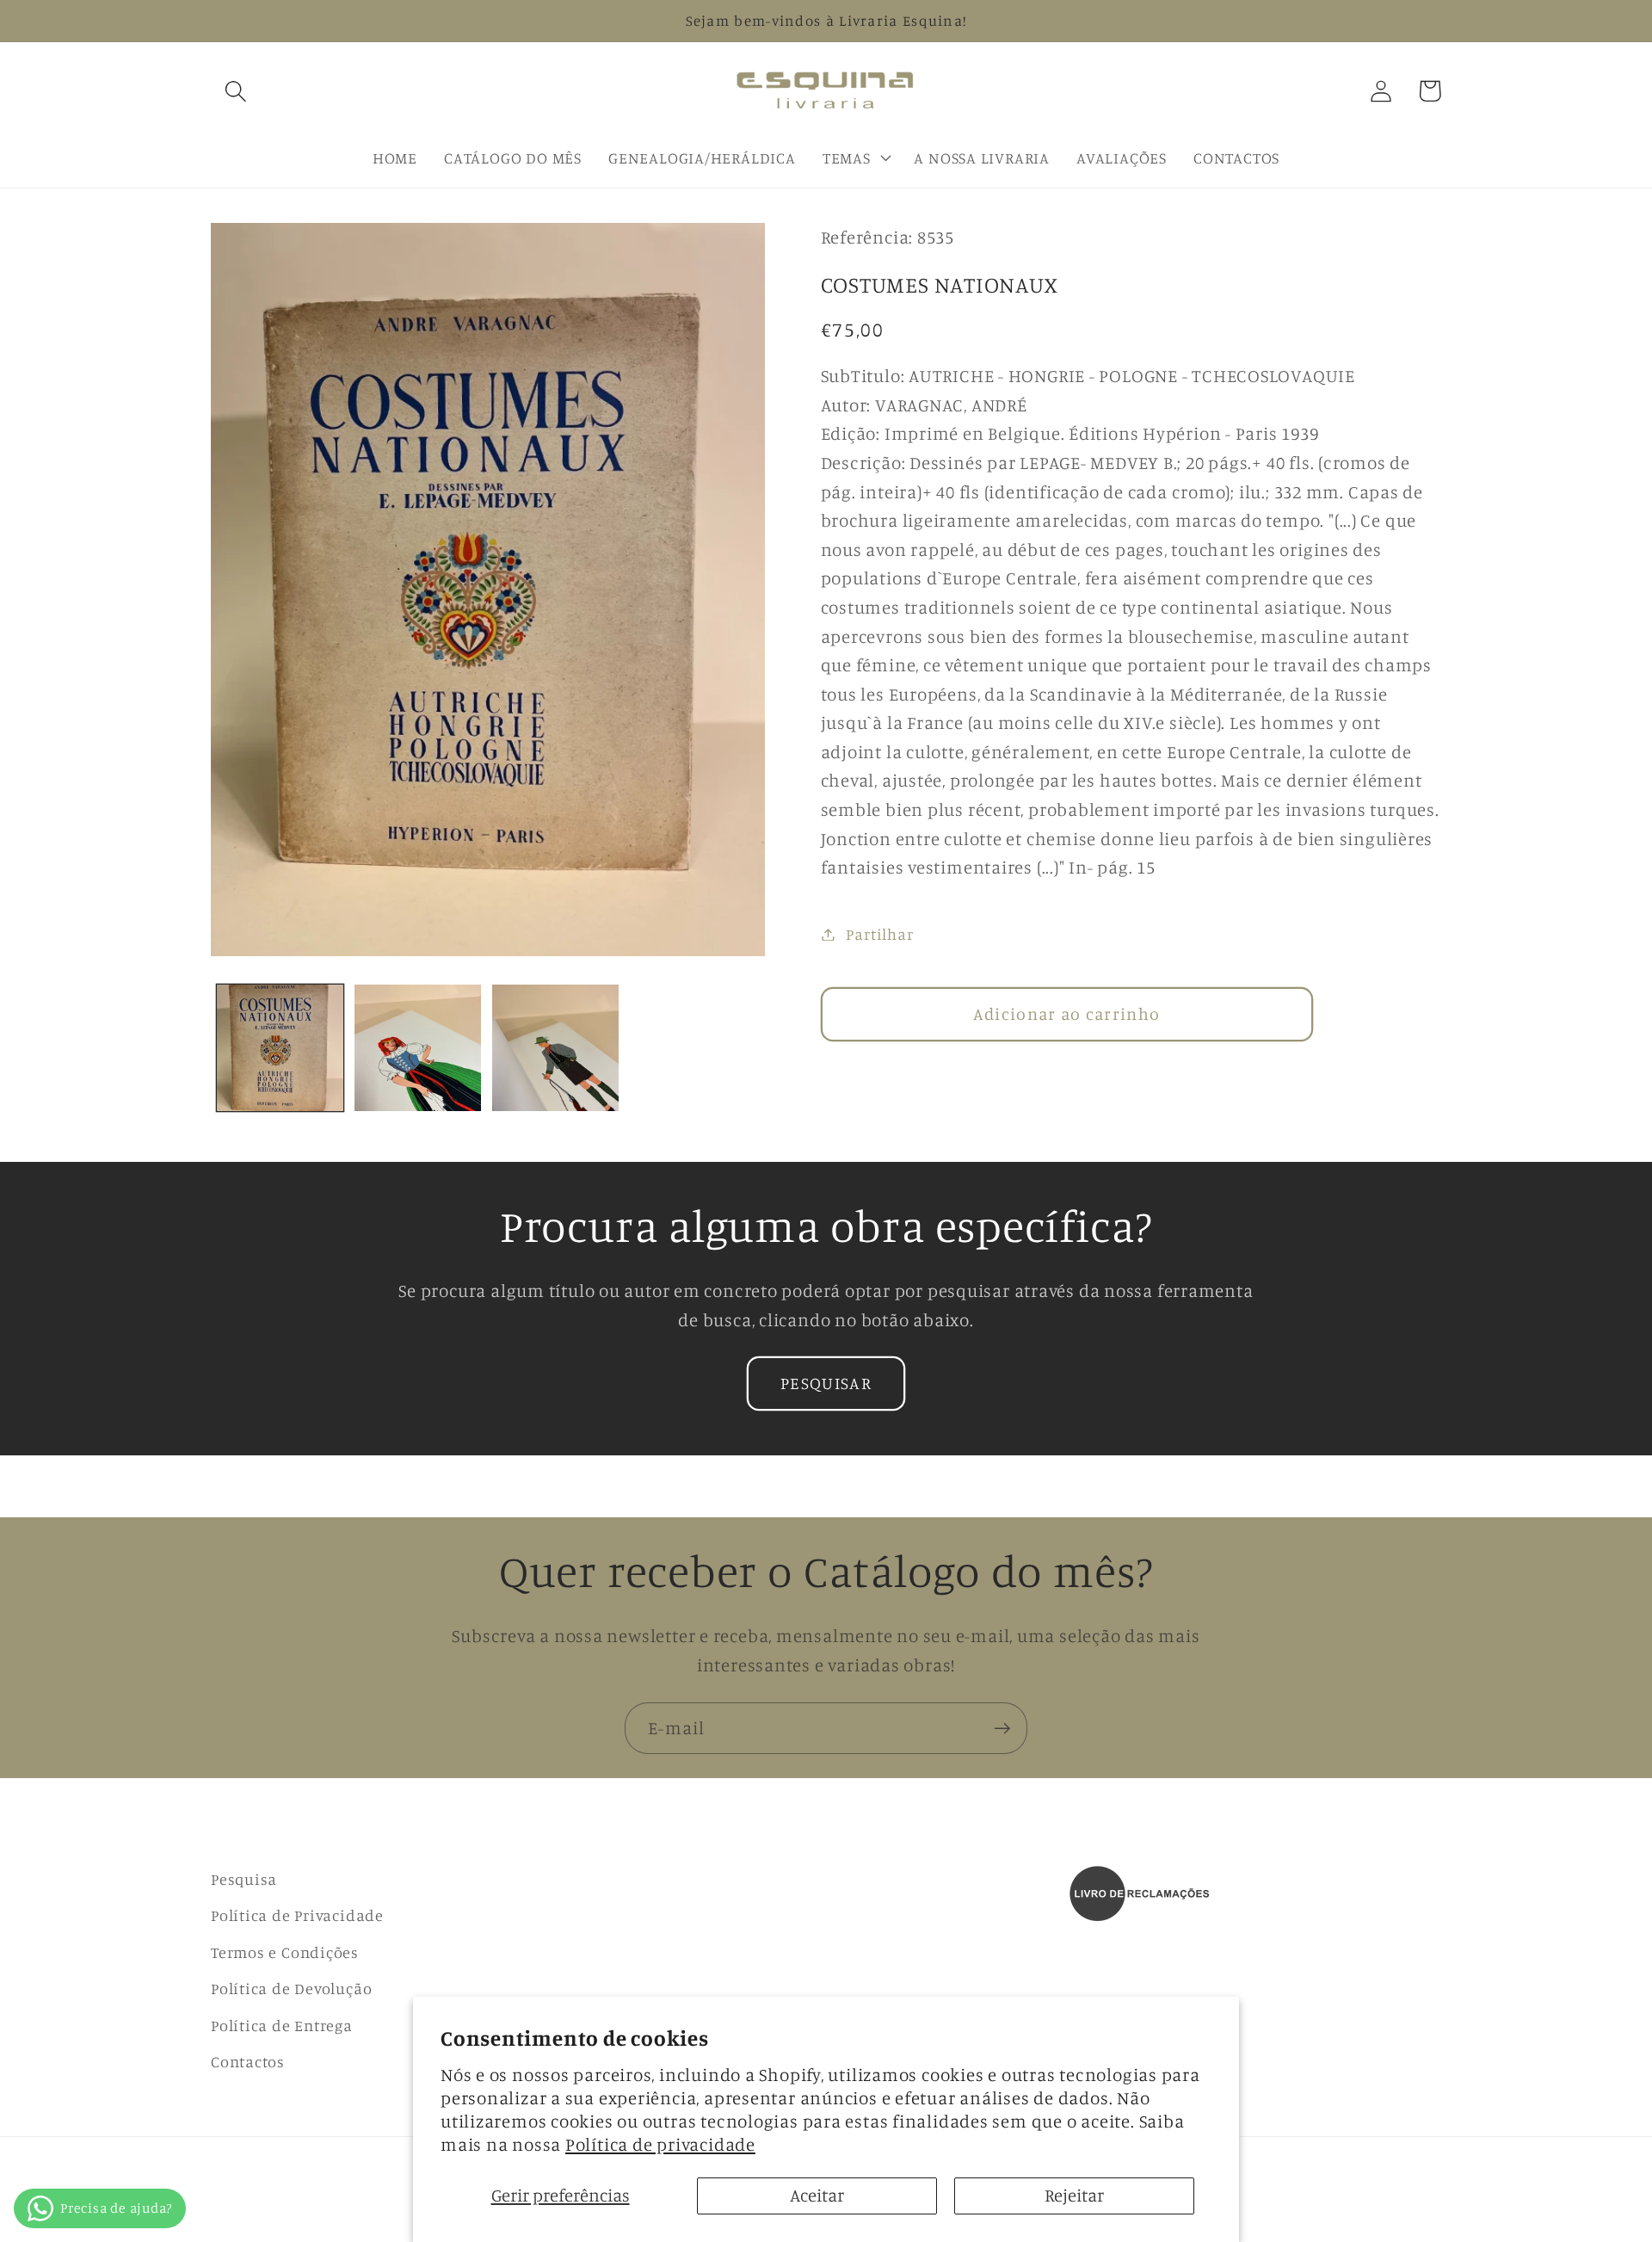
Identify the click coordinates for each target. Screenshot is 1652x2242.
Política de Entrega (282, 2025)
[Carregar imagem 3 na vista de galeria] (555, 1048)
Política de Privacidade (297, 1915)
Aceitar (817, 2195)
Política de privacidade (660, 2144)
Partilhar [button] (879, 934)
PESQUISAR (826, 1383)
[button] (235, 91)
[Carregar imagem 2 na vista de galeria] (418, 1048)
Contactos (248, 2061)
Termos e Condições (285, 1952)
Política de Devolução (291, 1988)
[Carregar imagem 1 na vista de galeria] (280, 1048)
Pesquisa (244, 1879)
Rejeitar (1074, 2195)
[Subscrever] (1002, 1729)
